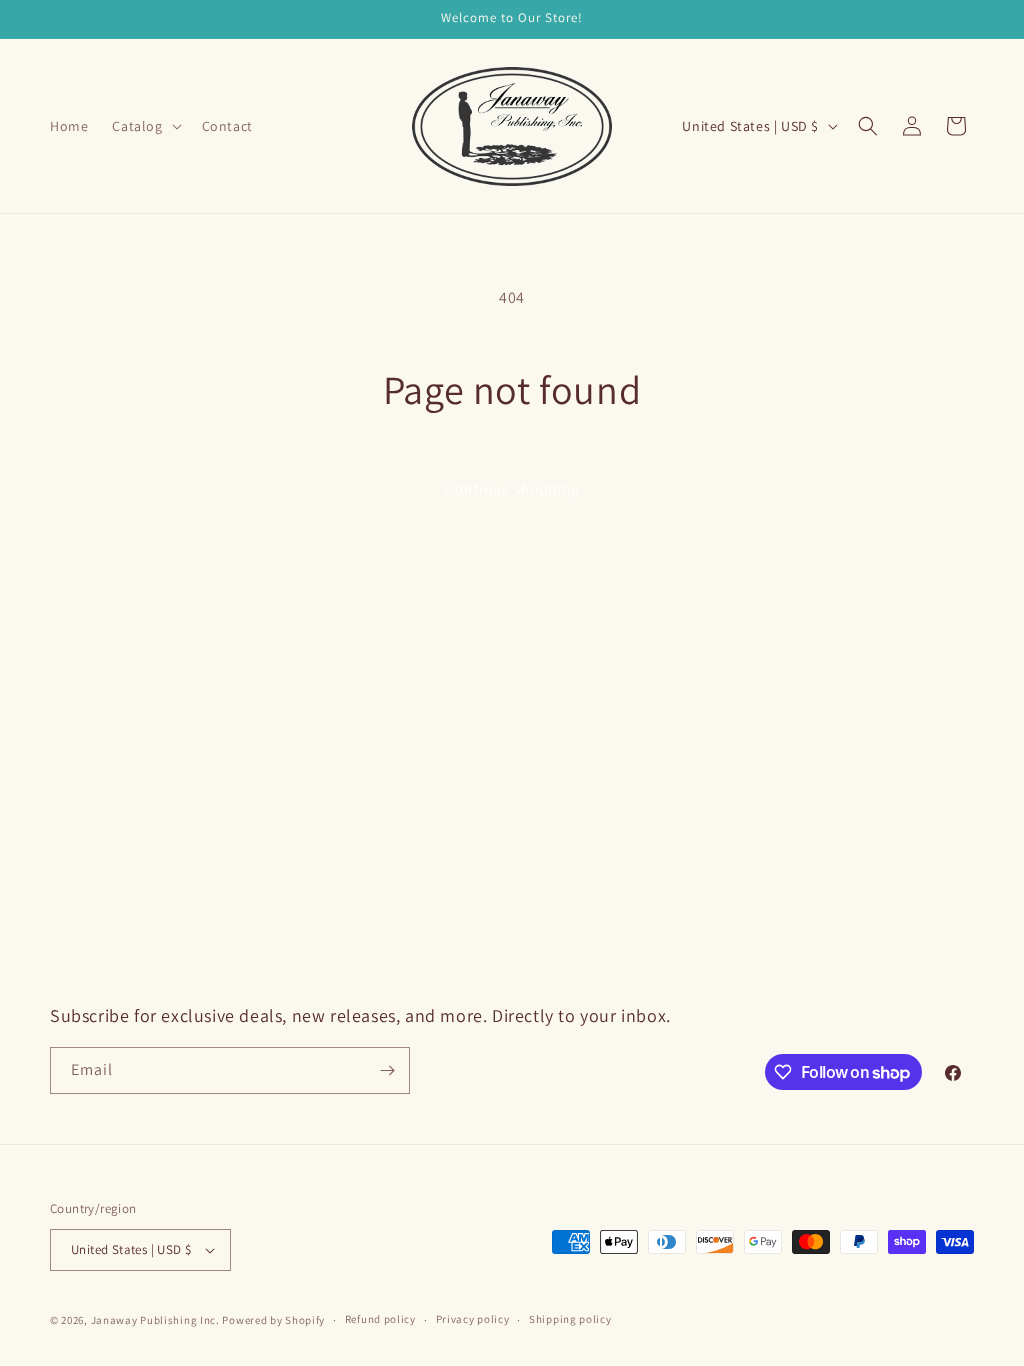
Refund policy (380, 1319)
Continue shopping (512, 488)
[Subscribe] (387, 1070)
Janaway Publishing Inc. (155, 1320)
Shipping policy (570, 1319)
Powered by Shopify (273, 1320)
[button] (144, 126)
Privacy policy (473, 1319)
